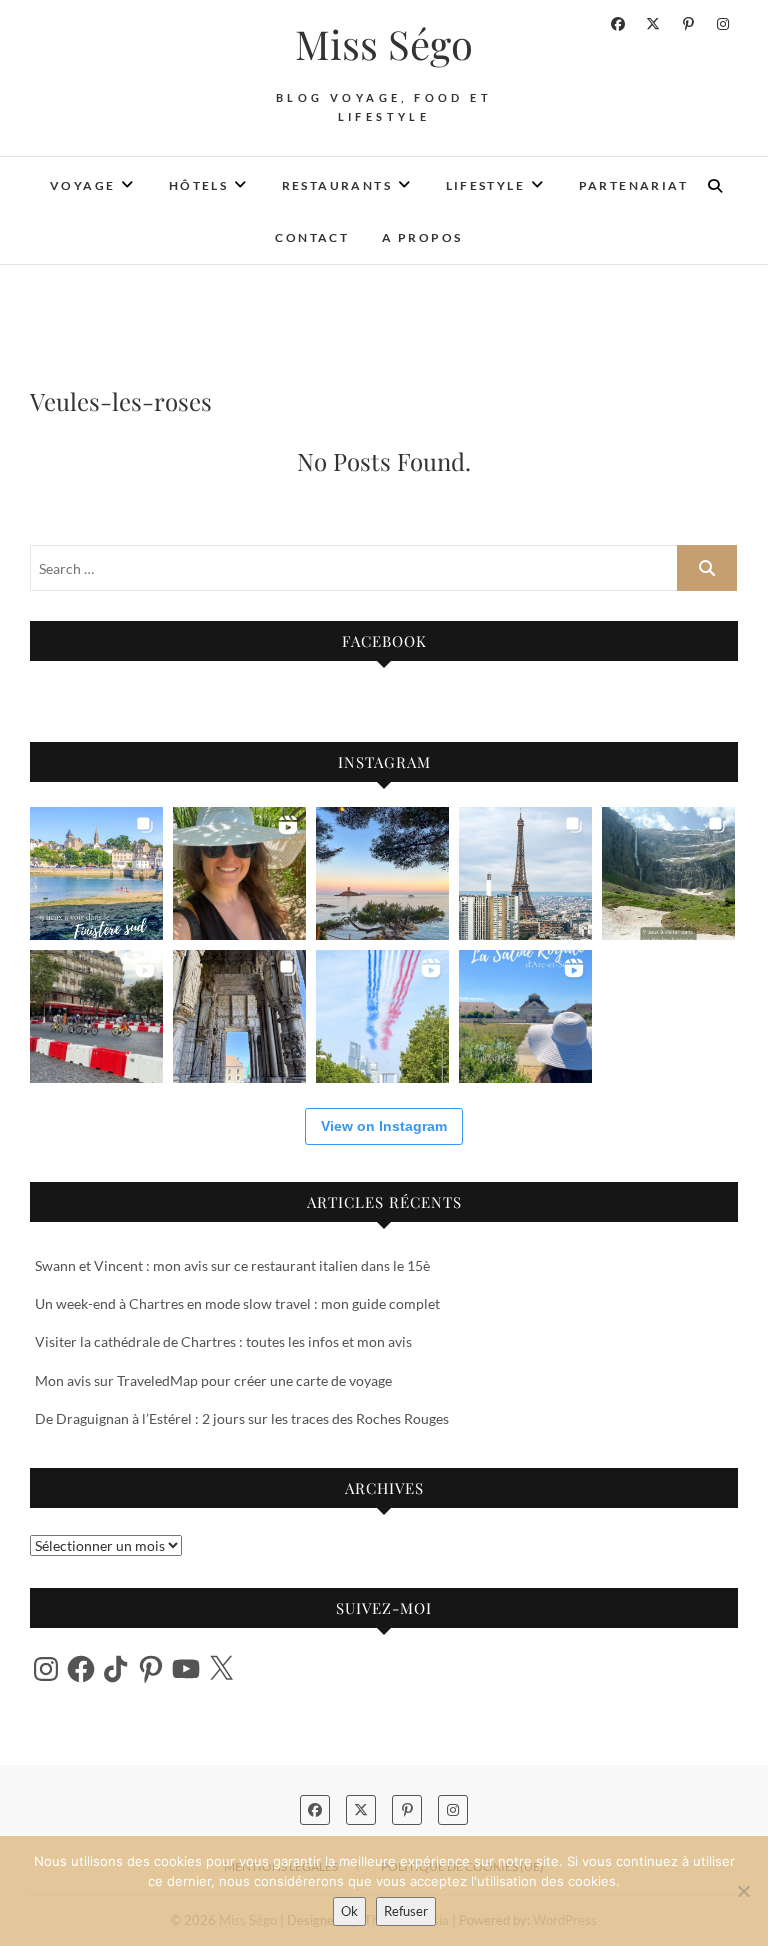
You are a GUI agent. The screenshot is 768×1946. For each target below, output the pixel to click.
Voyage (82, 185)
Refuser (406, 1911)
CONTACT (312, 237)
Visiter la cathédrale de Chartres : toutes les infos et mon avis (223, 1341)
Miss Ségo (384, 44)
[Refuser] (743, 1891)
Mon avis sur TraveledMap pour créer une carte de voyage (213, 1380)
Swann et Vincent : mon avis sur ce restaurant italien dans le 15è (232, 1265)
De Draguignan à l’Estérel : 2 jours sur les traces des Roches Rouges (242, 1418)
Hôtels (198, 185)
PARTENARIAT (633, 185)
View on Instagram (384, 1126)
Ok (349, 1911)
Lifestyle (486, 185)
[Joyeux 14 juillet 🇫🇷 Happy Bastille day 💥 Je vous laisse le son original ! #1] (382, 1016)
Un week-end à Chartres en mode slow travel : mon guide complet (237, 1303)
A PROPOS (422, 237)
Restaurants (337, 185)
